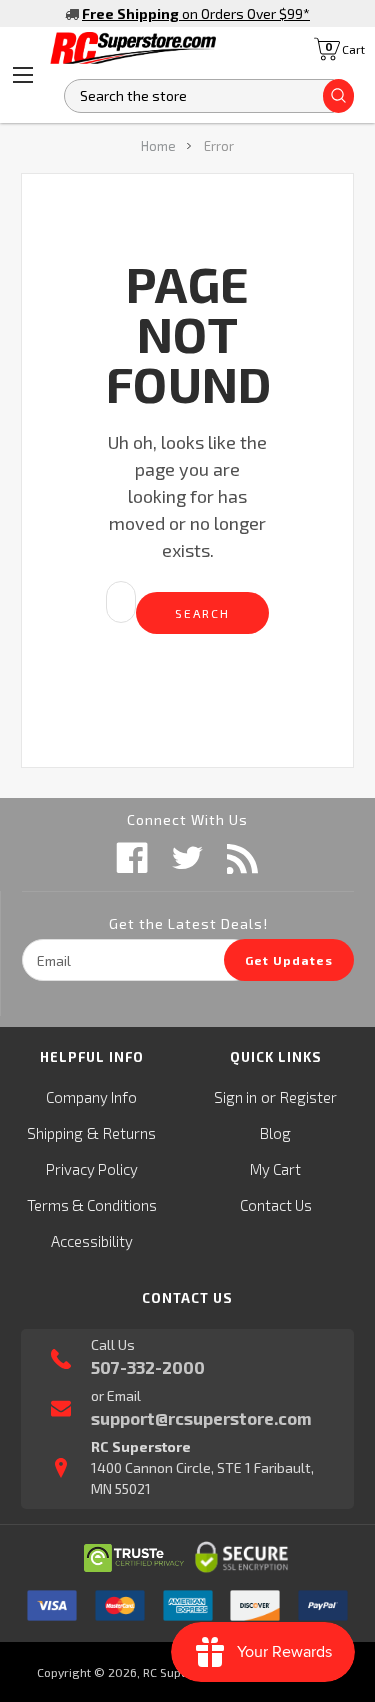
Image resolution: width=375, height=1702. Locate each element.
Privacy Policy (92, 1169)
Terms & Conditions (92, 1205)
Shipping (55, 1133)
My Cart (275, 1169)
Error (219, 146)
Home (158, 146)
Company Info (91, 1097)
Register (308, 1097)
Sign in (235, 1097)
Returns (129, 1133)
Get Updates (289, 960)
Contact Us (276, 1205)
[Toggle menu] (23, 75)
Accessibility (92, 1241)
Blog (275, 1133)
